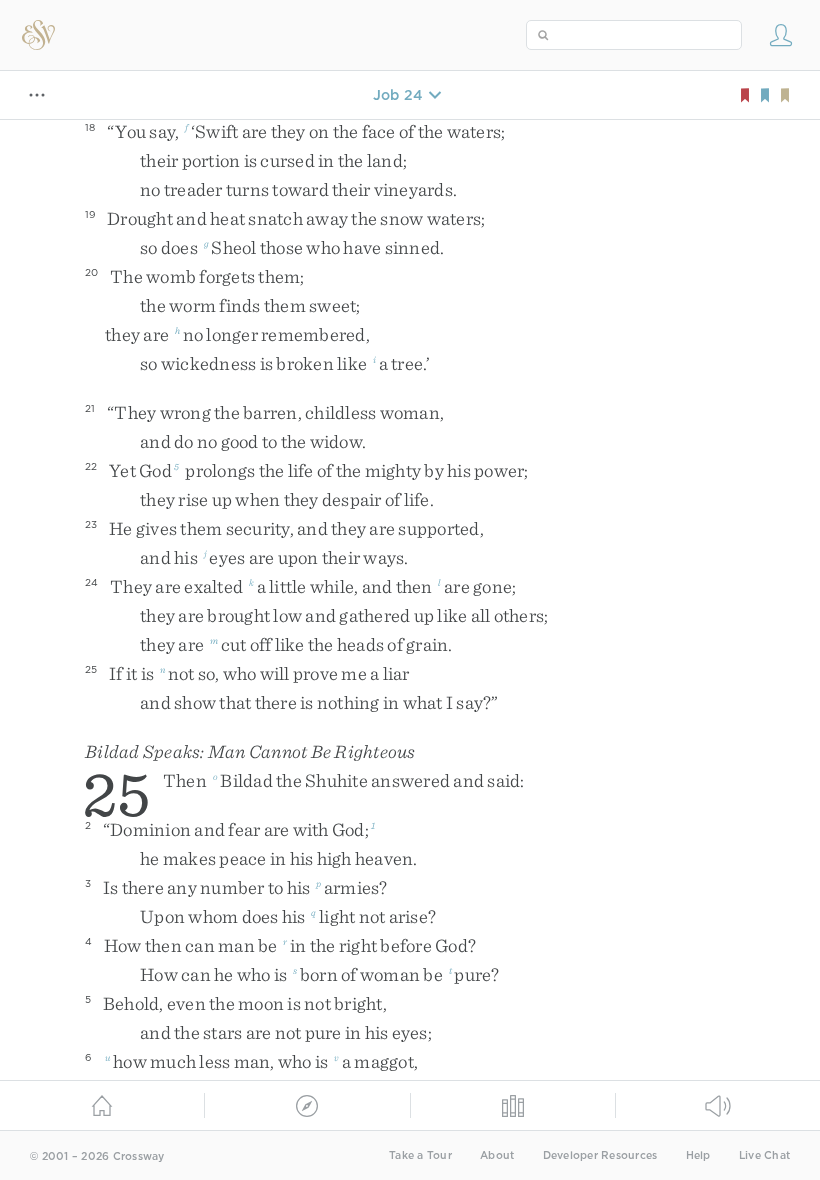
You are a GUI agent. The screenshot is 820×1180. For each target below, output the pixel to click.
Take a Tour (420, 1155)
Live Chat (764, 1155)
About (497, 1155)
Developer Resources (600, 1155)
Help (698, 1155)
